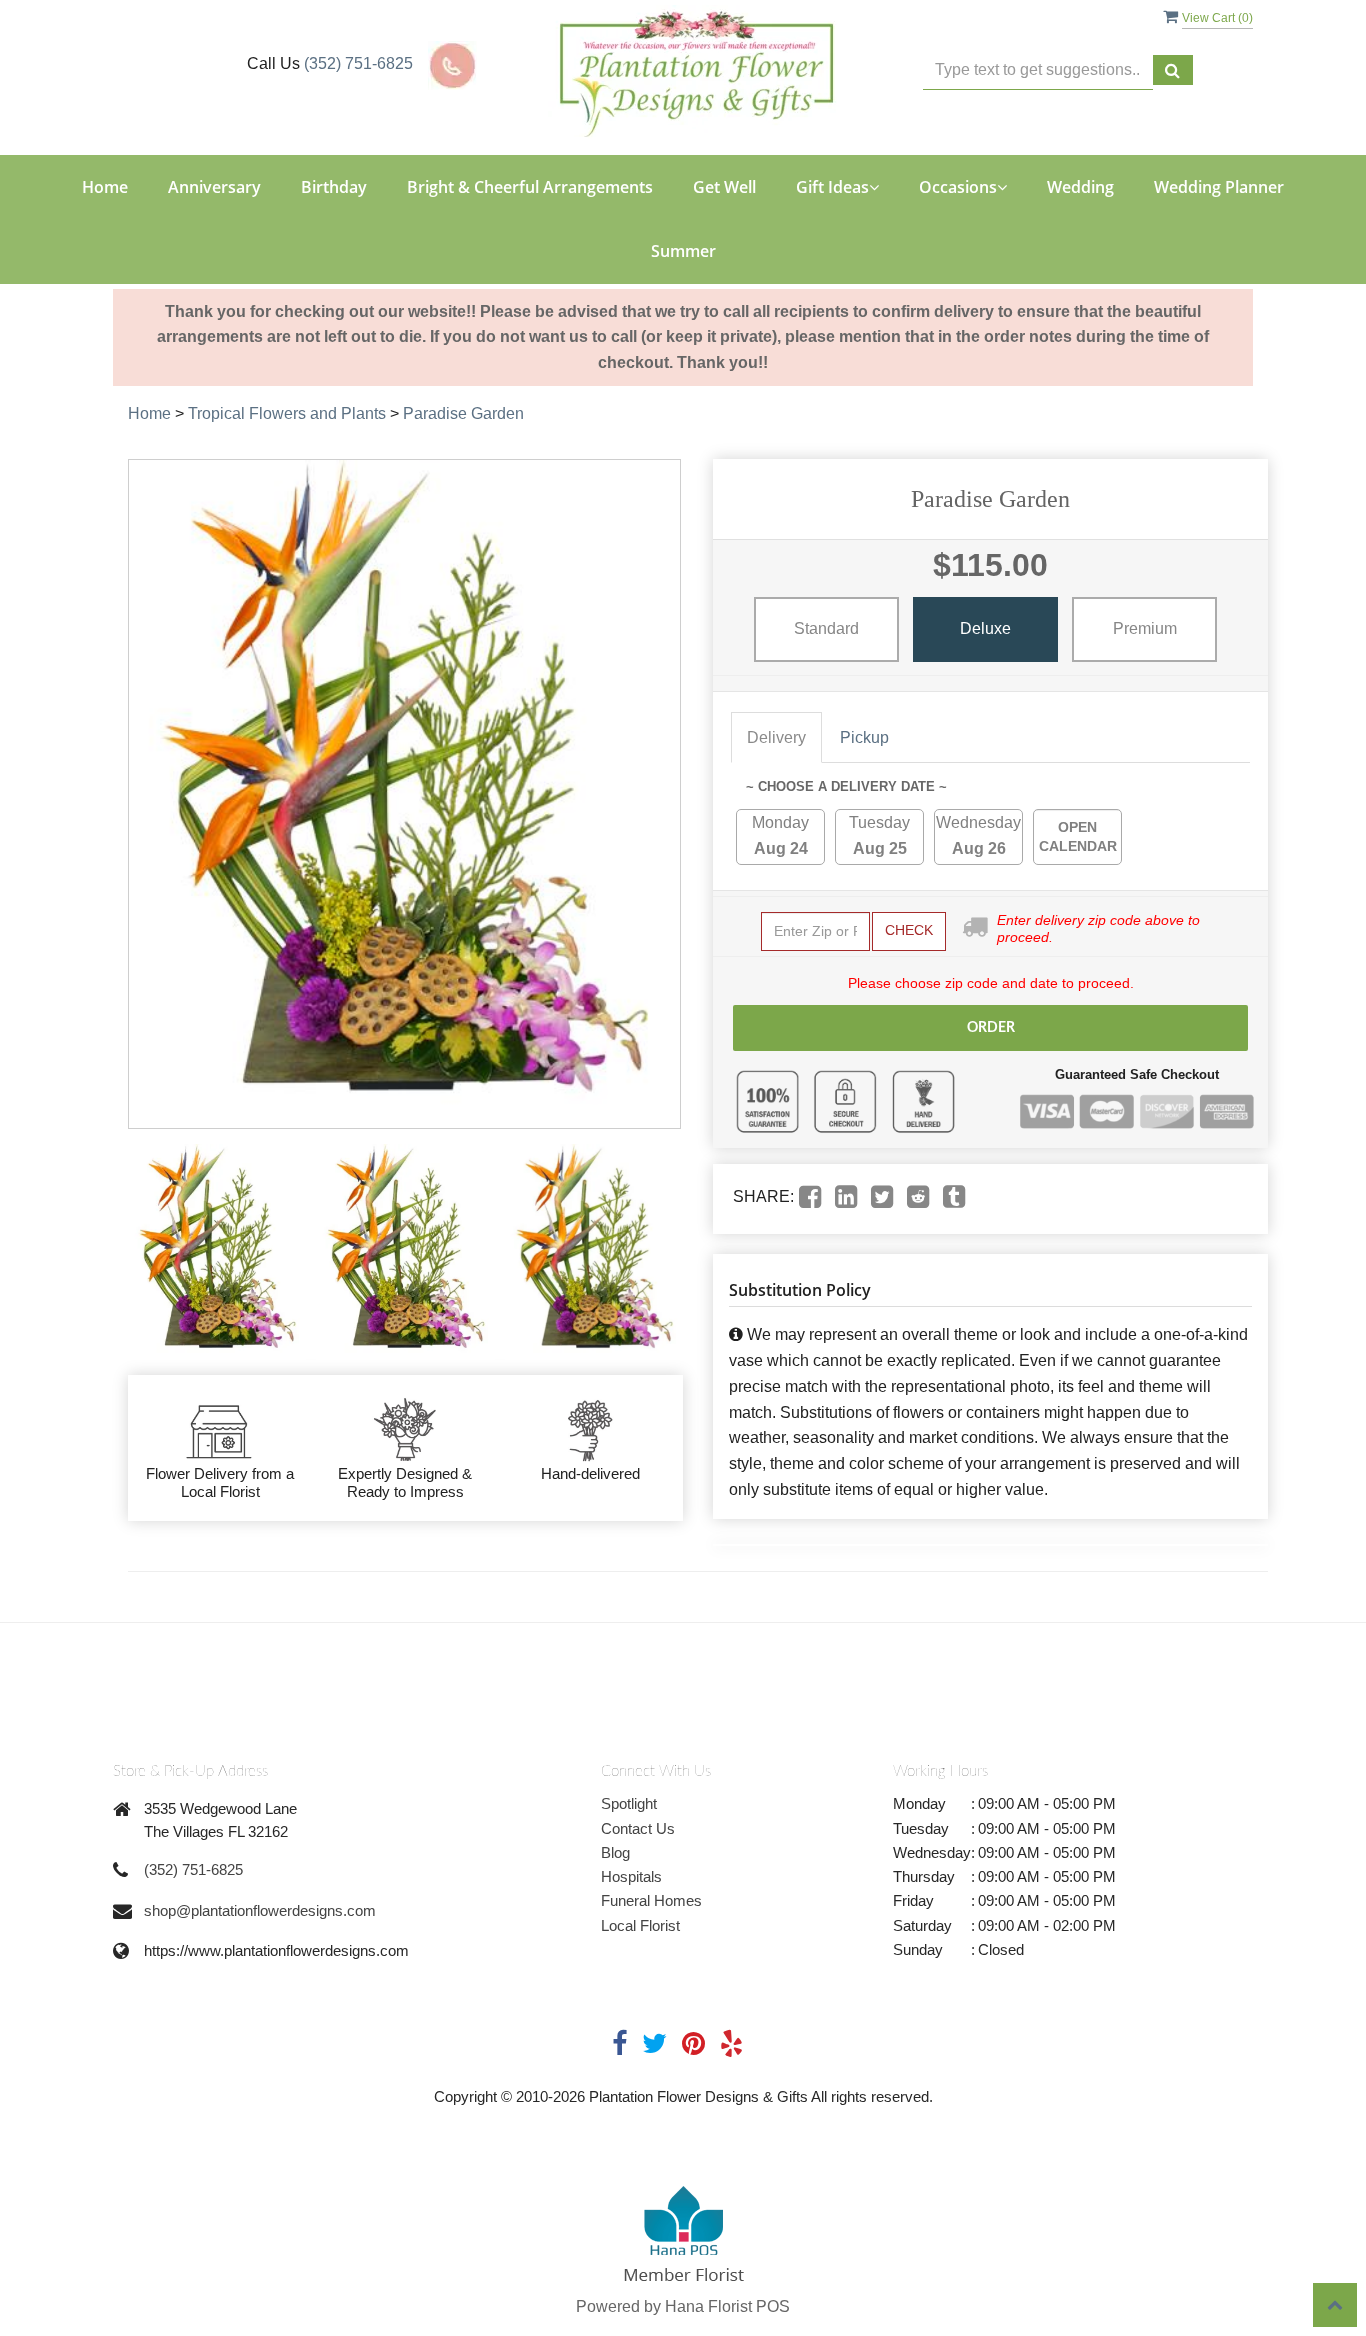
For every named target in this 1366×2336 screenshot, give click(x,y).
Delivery (776, 737)
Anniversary (214, 187)
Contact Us (638, 1828)
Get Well (724, 187)
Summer (683, 251)
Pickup (864, 737)
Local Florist (640, 1925)
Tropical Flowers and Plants (287, 413)
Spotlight (629, 1803)
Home (105, 187)
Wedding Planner (1219, 187)
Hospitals (631, 1876)
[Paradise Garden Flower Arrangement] (217, 1252)
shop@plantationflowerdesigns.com (260, 1910)
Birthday (334, 187)
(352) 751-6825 (358, 63)
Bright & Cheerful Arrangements (530, 187)
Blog (615, 1852)
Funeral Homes (651, 1900)
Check (909, 930)
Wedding (1080, 187)
